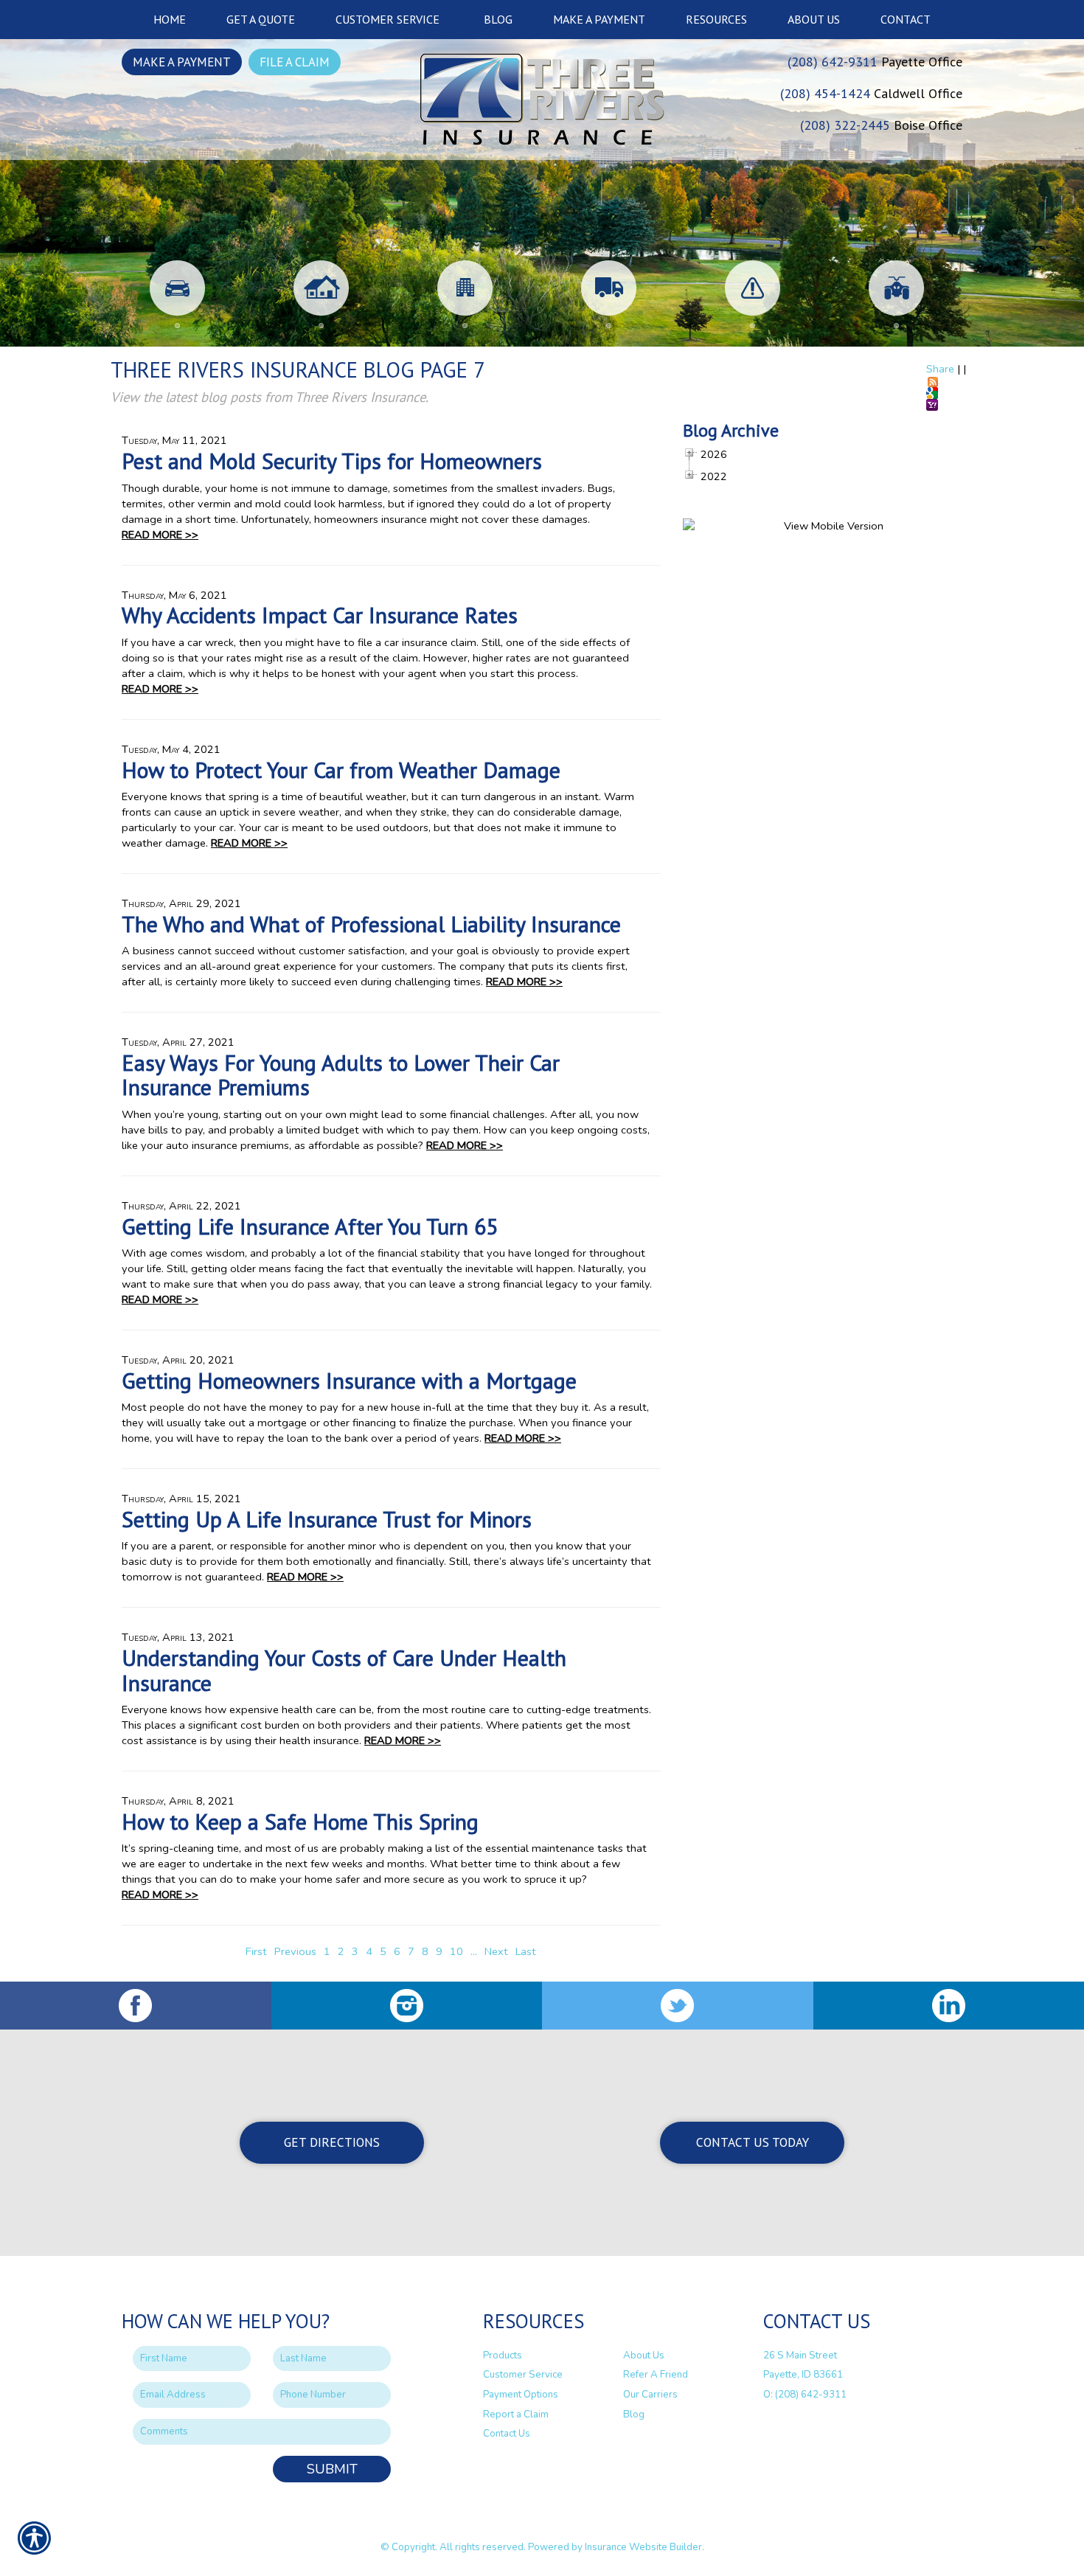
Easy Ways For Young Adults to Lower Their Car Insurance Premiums (341, 1075)
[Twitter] (678, 2006)
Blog (634, 2414)
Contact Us (507, 2434)
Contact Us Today (753, 2142)
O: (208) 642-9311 (805, 2395)
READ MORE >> (160, 535)
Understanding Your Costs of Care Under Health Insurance (344, 1670)
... (474, 1951)
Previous (295, 1951)
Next (496, 1951)
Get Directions (332, 2142)
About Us (644, 2355)
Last (526, 1951)
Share (940, 369)
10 (456, 1951)
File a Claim (295, 62)
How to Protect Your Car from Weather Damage (341, 770)
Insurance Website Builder (643, 2547)
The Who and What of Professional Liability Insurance (371, 924)
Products (503, 2355)
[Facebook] (136, 2006)
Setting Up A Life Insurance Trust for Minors (327, 1519)
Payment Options (521, 2395)
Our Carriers (650, 2395)
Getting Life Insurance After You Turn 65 (310, 1226)
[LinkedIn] (949, 2006)
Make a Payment (182, 62)
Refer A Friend (656, 2375)
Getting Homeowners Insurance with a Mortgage (349, 1380)
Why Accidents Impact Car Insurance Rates (320, 615)
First (256, 1951)
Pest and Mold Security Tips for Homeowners (332, 461)
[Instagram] (407, 2006)
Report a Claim (516, 2414)
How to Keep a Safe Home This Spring (300, 1821)
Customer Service (523, 2375)
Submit (332, 2469)
